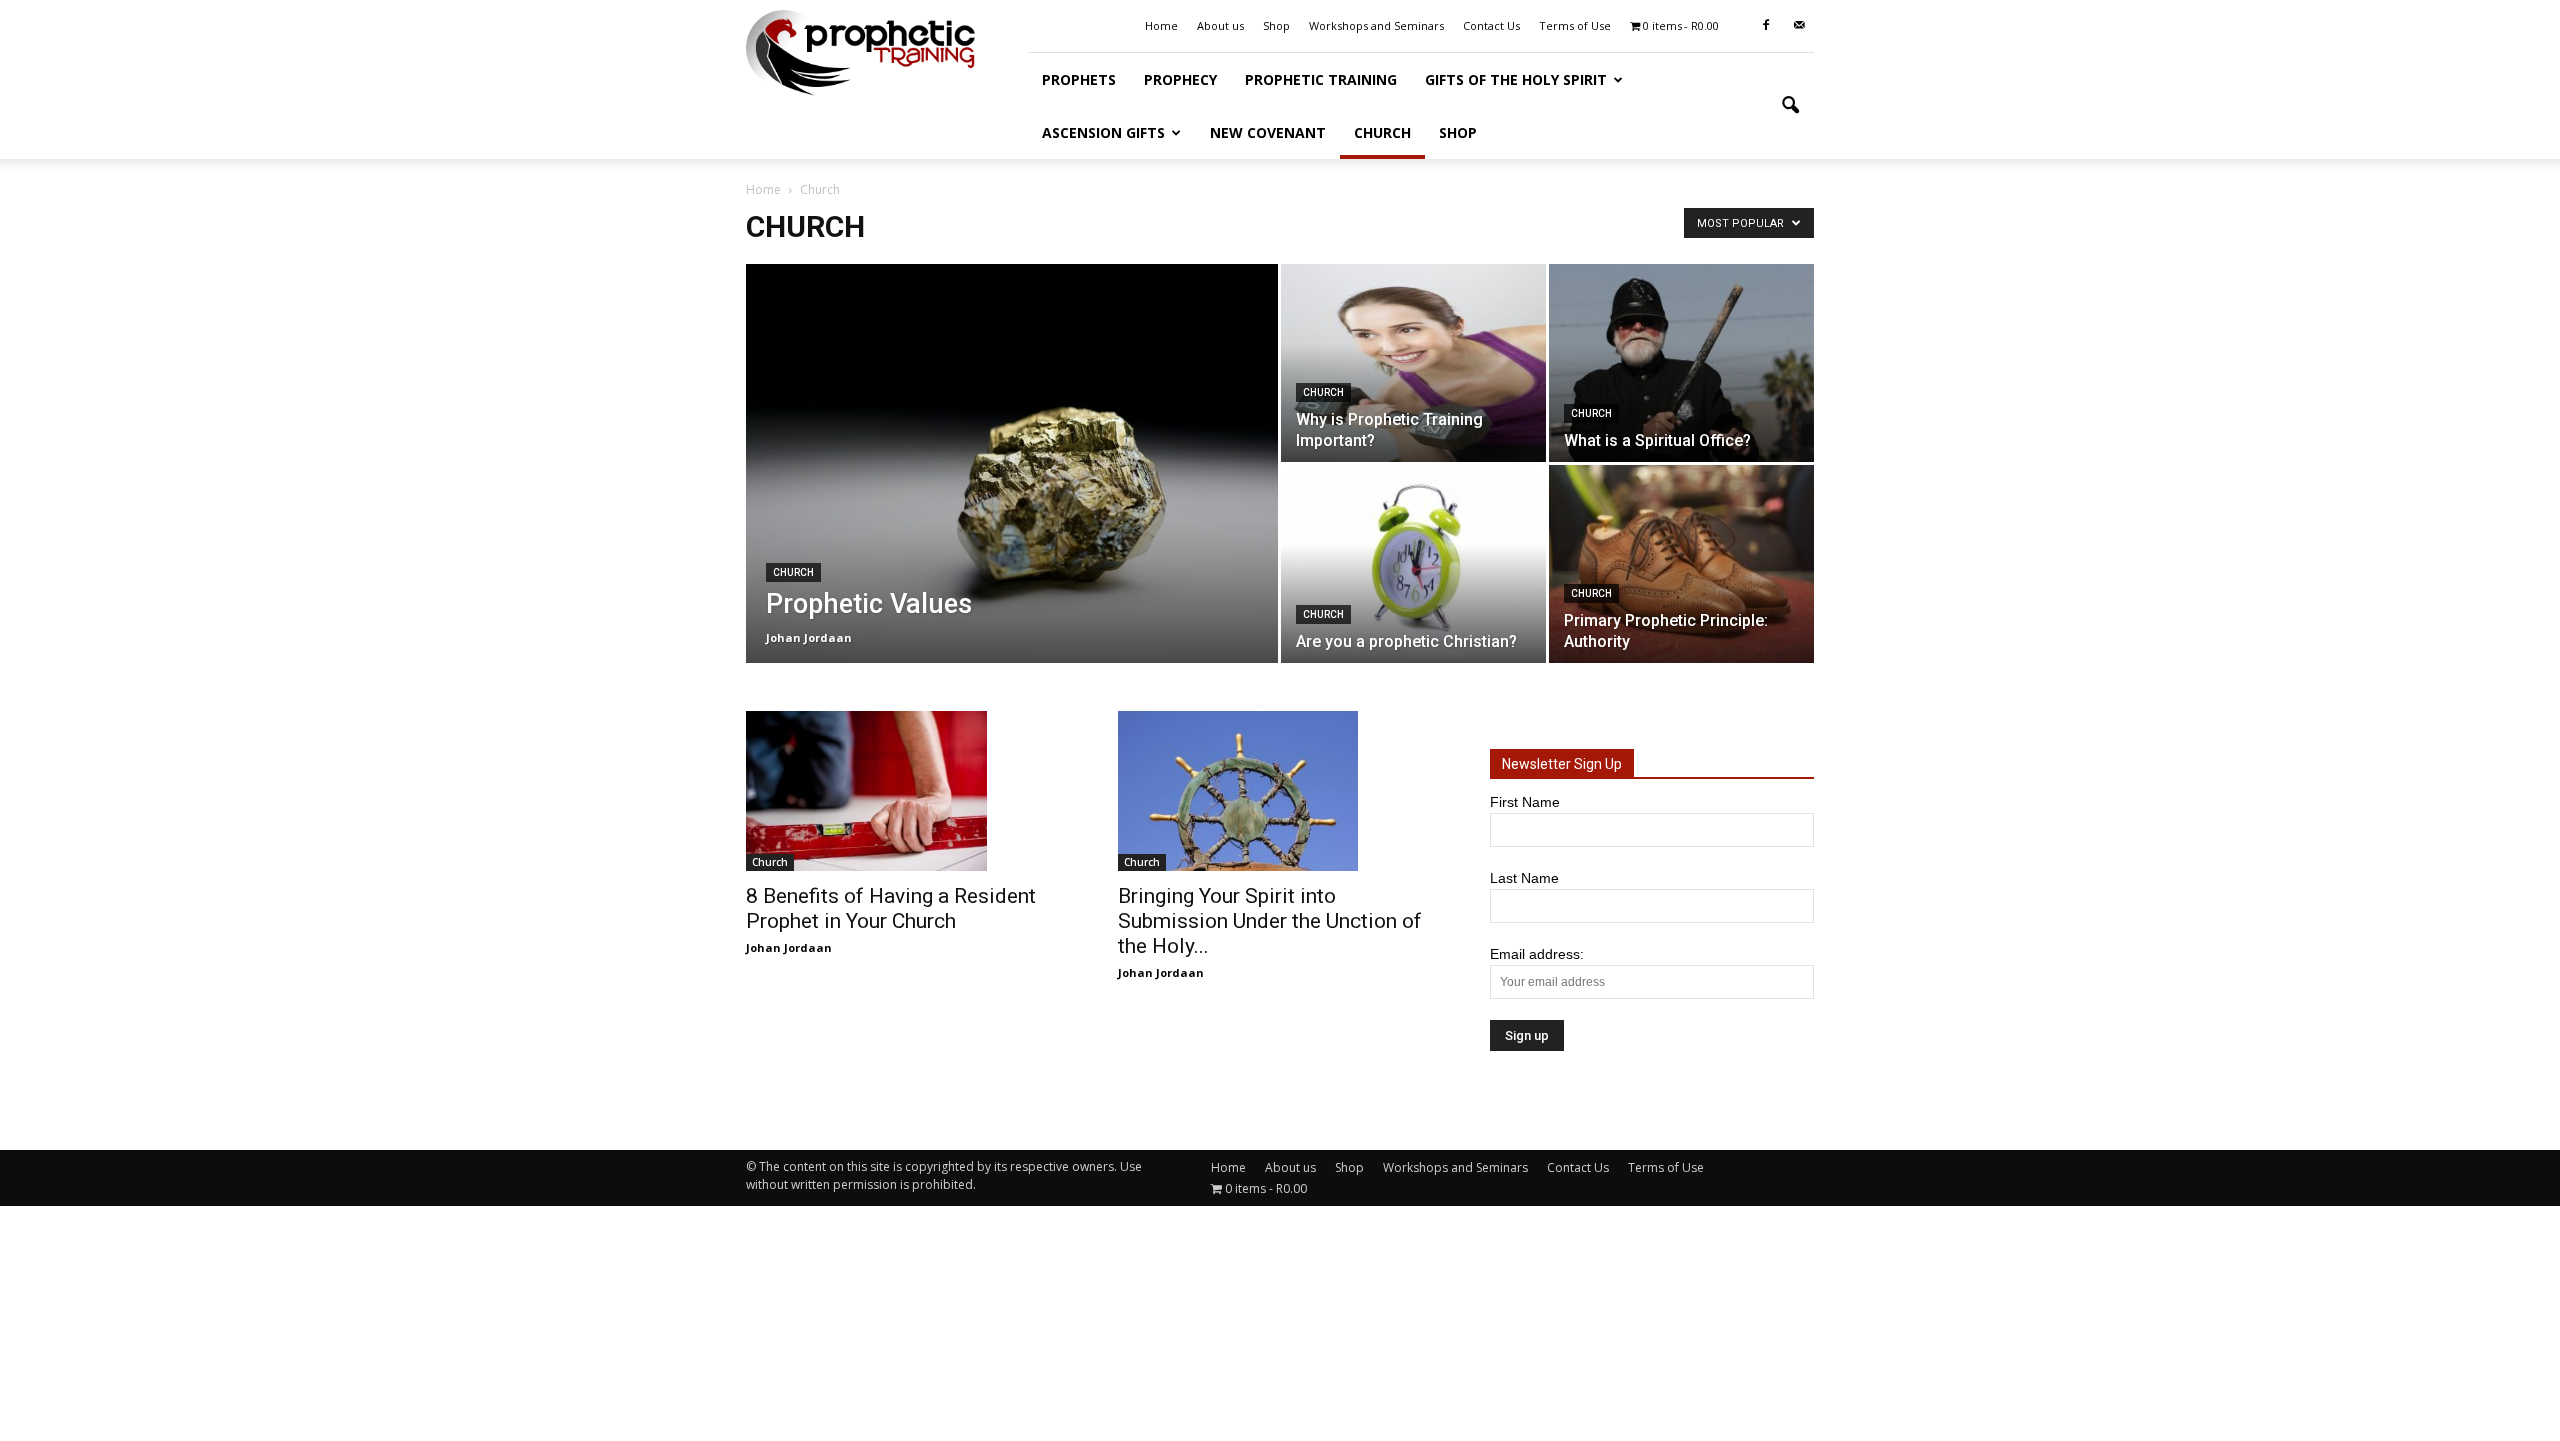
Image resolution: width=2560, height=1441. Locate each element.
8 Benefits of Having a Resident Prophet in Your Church (891, 908)
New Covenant (1268, 132)
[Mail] (1799, 26)
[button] (1790, 106)
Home (1161, 25)
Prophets (1079, 79)
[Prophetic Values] (1012, 463)
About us (1220, 25)
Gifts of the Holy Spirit (1516, 79)
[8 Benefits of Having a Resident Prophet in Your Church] (908, 791)
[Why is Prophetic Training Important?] (1413, 363)
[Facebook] (1766, 26)
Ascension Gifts (1103, 132)
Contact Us (1491, 25)
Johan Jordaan (809, 637)
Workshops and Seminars (1376, 25)
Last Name (1524, 878)
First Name (1525, 802)
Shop (1276, 25)
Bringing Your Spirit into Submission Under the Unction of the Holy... (1270, 921)
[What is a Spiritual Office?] (1681, 363)
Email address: (1537, 954)
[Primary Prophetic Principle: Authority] (1681, 564)
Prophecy (1180, 79)
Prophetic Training (1321, 79)
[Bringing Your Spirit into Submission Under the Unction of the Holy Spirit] (1280, 791)
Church (1382, 132)
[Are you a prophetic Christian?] (1413, 564)
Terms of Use (1575, 25)
